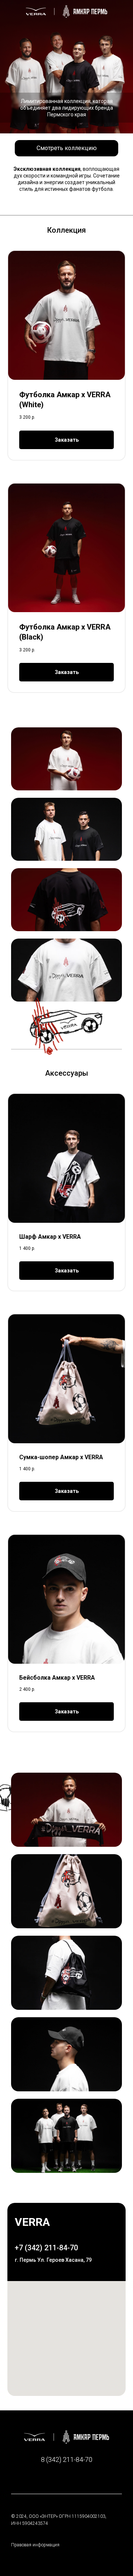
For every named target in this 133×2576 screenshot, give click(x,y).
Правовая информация (35, 2545)
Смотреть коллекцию (67, 148)
